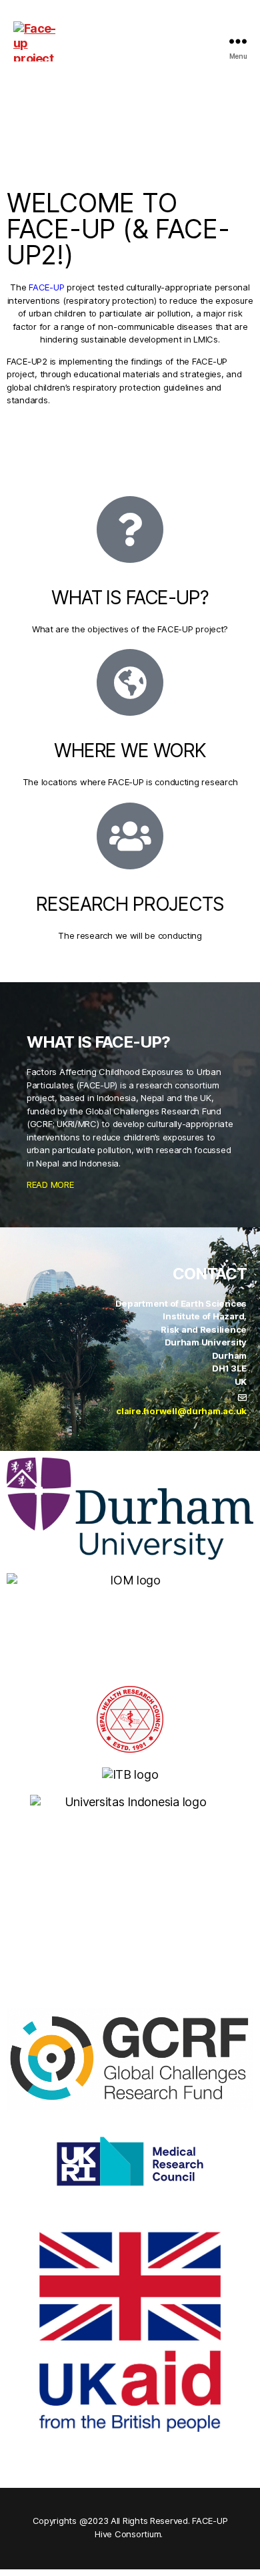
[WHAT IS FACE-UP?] (130, 529)
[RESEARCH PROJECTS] (130, 836)
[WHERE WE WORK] (130, 682)
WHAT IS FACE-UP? (130, 598)
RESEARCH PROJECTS (130, 904)
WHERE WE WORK (130, 750)
